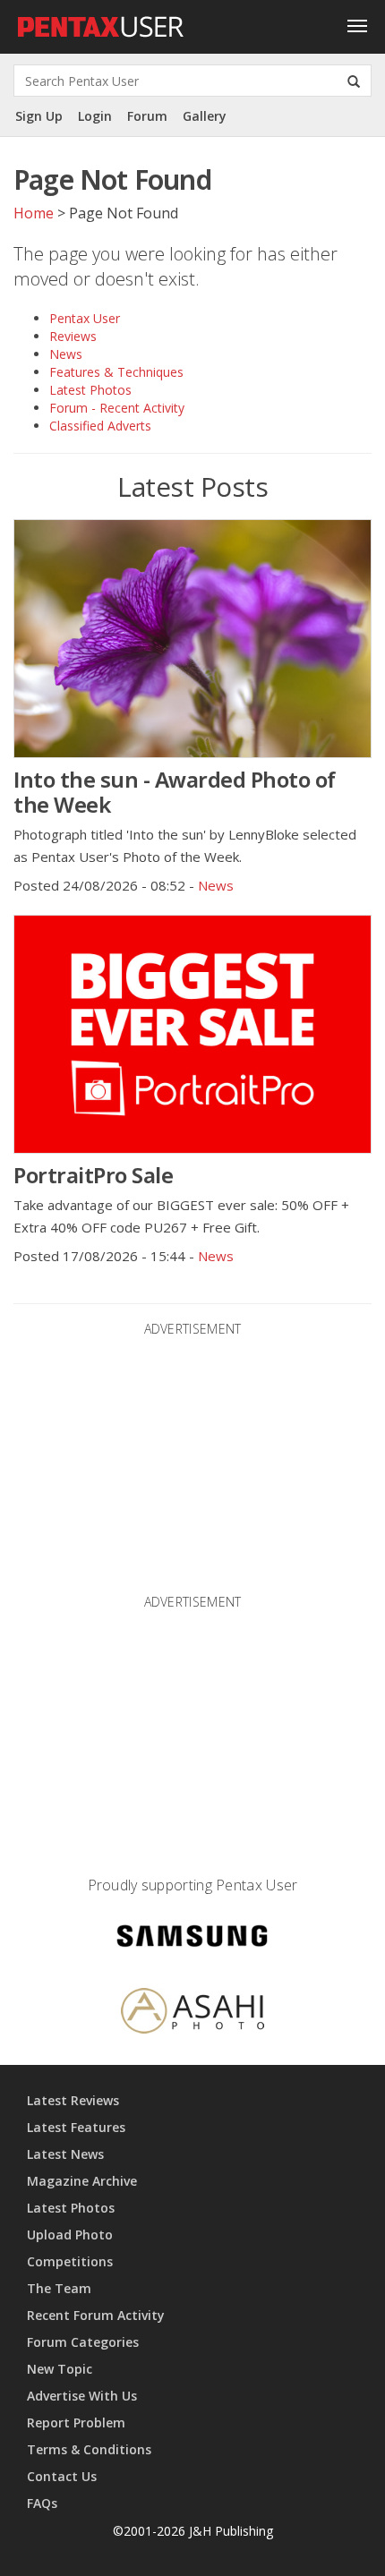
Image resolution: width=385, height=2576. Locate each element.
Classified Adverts (100, 426)
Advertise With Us (82, 2396)
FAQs (42, 2503)
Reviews (73, 336)
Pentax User (85, 318)
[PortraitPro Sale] (192, 1034)
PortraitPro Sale (93, 1175)
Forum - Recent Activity (117, 408)
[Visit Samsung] (192, 1939)
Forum (147, 116)
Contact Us (62, 2476)
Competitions (70, 2261)
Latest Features (76, 2127)
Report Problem (76, 2422)
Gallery (205, 116)
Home (34, 213)
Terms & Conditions (89, 2449)
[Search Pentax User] (354, 81)
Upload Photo (70, 2235)
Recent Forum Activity (96, 2315)
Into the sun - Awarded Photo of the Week (175, 792)
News (66, 354)
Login (95, 116)
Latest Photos (90, 390)
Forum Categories (83, 2342)
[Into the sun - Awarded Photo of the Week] (192, 639)
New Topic (60, 2369)
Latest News (65, 2154)
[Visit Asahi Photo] (192, 2014)
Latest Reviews (73, 2100)
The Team (59, 2288)
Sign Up (39, 116)
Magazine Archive (82, 2181)
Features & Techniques (116, 372)
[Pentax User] (101, 22)
